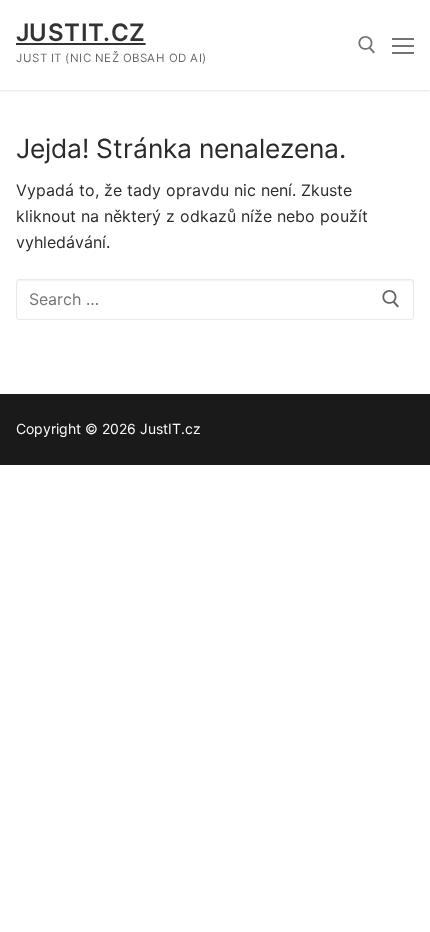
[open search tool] (367, 45)
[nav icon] (403, 45)
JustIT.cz (81, 32)
